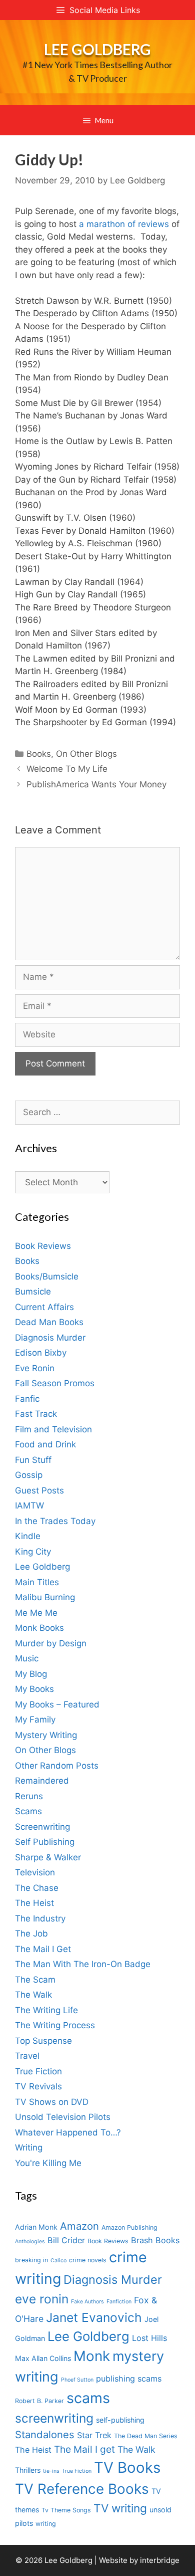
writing (46, 2524)
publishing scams (129, 2379)
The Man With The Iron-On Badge (83, 1964)
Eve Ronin (35, 1368)
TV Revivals (38, 2086)
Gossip (29, 1475)
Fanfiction (119, 2302)
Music (27, 1658)
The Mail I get (84, 2449)
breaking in (31, 2260)
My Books (34, 1689)
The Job (31, 1934)
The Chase (37, 1888)
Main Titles (37, 1582)
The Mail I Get (43, 1949)
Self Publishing (45, 1842)
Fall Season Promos (55, 1383)
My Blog (31, 1674)
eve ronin (42, 2299)
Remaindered (42, 1781)
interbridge (160, 2560)
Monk (92, 2356)
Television (35, 1872)
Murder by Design (51, 1643)
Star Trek (94, 2435)
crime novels (88, 2260)
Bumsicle (33, 1292)
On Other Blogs (86, 754)
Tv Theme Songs (66, 2510)
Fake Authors (87, 2302)
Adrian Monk (36, 2227)
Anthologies (30, 2241)
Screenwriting (42, 1827)
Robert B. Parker (39, 2401)
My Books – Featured (57, 1704)
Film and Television (53, 1429)
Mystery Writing (46, 1735)
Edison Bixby (41, 1353)
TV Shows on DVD (52, 2102)
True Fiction (38, 2071)
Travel (27, 2056)
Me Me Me (36, 1613)
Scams (28, 1811)
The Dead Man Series (146, 2436)
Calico (58, 2261)
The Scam (35, 1980)
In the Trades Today (55, 1521)
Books (39, 754)
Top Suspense (43, 2041)
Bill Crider (66, 2240)
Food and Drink (45, 1444)
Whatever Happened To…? (68, 2132)
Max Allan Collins (43, 2358)
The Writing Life (46, 2010)
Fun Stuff (33, 1460)
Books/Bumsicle (47, 1276)
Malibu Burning (45, 1597)
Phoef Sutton (77, 2380)
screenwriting (54, 2418)
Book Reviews (43, 1246)
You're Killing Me (48, 2163)
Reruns (29, 1796)
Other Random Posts (57, 1766)
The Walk (33, 1995)
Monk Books (39, 1628)
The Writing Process (55, 2025)
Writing (29, 2148)
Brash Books (155, 2240)
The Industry (40, 1918)
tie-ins (51, 2471)
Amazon (79, 2226)
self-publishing (120, 2420)
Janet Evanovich (94, 2317)
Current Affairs (44, 1307)
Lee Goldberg (97, 49)
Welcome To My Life (67, 769)
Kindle (28, 1536)
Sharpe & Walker (48, 1857)
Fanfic (27, 1399)
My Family (35, 1720)
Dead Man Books (49, 1322)
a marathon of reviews (125, 224)
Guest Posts (39, 1490)
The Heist (34, 1903)
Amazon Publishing (129, 2227)
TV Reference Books (82, 2489)
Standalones (45, 2434)
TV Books (127, 2467)
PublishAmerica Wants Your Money (96, 784)
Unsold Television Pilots (63, 2117)
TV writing (120, 2508)
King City (33, 1552)
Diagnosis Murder (50, 1338)
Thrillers (28, 2470)
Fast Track (36, 1414)
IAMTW (29, 1506)
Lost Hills (149, 2338)
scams (88, 2398)
